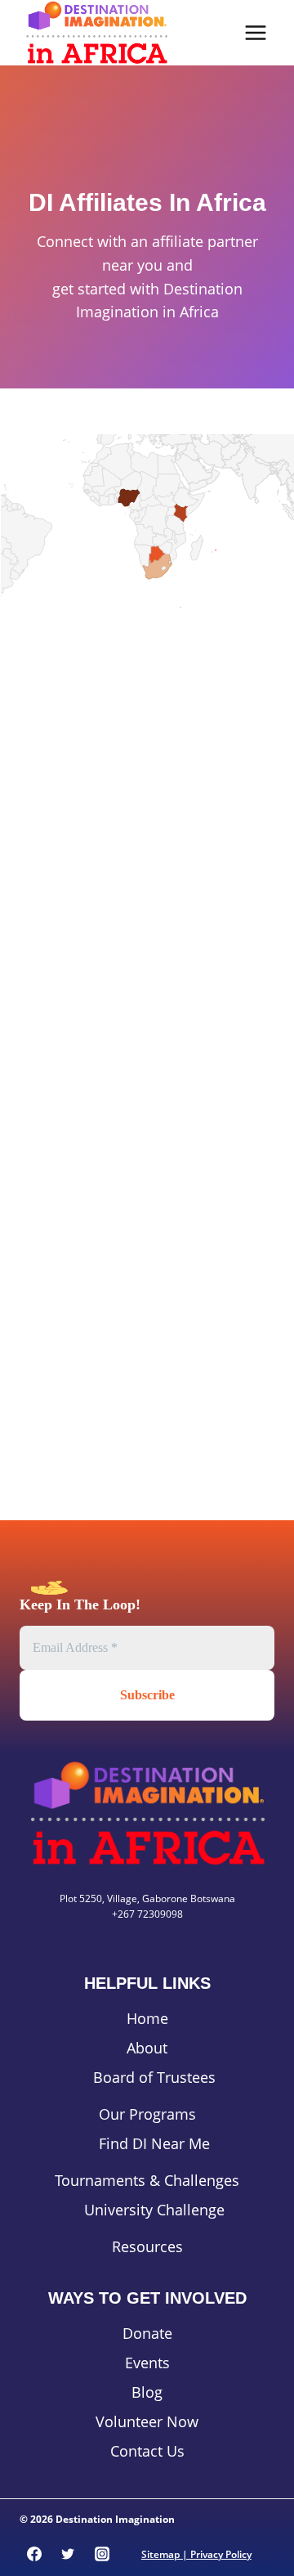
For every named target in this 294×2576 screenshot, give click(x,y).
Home (147, 2018)
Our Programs (147, 2114)
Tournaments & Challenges (147, 2180)
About (147, 2048)
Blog (147, 2392)
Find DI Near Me (154, 2143)
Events (147, 2363)
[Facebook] (34, 2554)
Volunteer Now (147, 2421)
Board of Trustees (154, 2077)
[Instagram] (102, 2554)
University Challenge (154, 2210)
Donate (147, 2333)
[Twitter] (68, 2554)
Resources (147, 2246)
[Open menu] (255, 32)
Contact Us (147, 2451)
